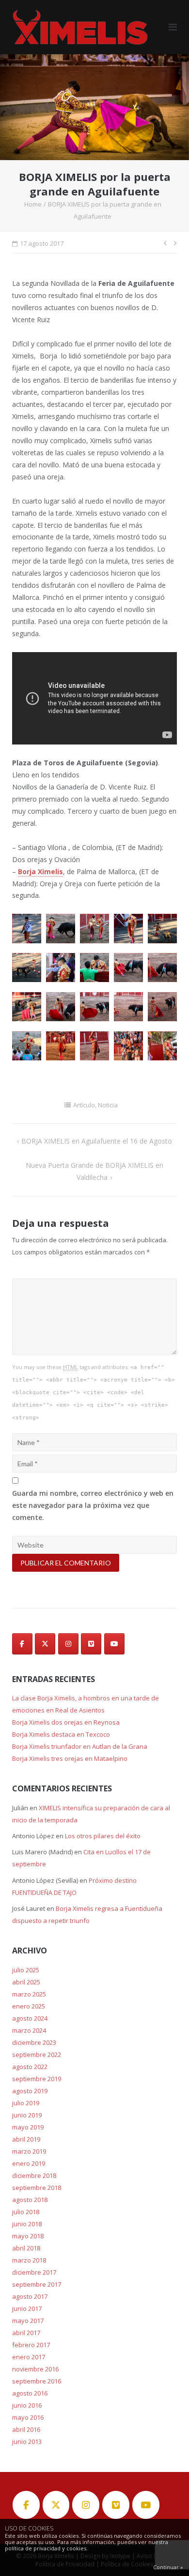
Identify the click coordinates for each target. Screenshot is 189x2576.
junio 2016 (27, 2405)
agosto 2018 (30, 2200)
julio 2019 (26, 2103)
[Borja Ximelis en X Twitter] (45, 1644)
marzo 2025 (29, 1994)
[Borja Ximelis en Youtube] (114, 1644)
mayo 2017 (28, 2321)
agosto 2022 (30, 2067)
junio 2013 (27, 2442)
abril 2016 (26, 2429)
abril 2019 (26, 2139)
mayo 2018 (28, 2236)
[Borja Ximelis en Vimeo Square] (91, 1644)
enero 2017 (29, 2357)
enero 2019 (29, 2163)
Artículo (84, 1105)
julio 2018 (26, 2212)
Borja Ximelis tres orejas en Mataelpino (70, 1758)
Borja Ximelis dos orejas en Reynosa (66, 1722)
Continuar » (168, 2567)
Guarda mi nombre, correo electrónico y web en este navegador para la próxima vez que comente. (93, 1505)
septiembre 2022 (37, 2055)
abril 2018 (26, 2248)
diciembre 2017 (34, 2272)
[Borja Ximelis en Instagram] (68, 1644)
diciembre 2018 (34, 2175)
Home (33, 204)
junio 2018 (27, 2224)
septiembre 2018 (37, 2188)
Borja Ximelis (40, 871)
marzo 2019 (29, 2151)
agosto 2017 (30, 2296)
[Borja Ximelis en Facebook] (22, 1644)
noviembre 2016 (35, 2369)
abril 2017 (26, 2333)
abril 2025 (26, 1982)
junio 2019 (27, 2115)
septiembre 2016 (37, 2381)
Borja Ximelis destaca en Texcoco (61, 1734)
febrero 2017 (31, 2345)
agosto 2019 (30, 2091)
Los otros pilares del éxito (103, 1836)
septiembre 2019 (37, 2079)
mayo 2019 (28, 2127)
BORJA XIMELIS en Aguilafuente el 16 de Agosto (97, 1141)
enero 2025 (29, 2006)
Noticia (108, 1105)
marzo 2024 (29, 2030)
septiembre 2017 (37, 2284)
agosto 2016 (30, 2393)
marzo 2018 (29, 2260)
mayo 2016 (28, 2417)
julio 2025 (26, 1970)
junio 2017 (27, 2308)
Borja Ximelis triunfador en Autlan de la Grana (80, 1746)
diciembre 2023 (34, 2042)
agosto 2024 (30, 2018)
